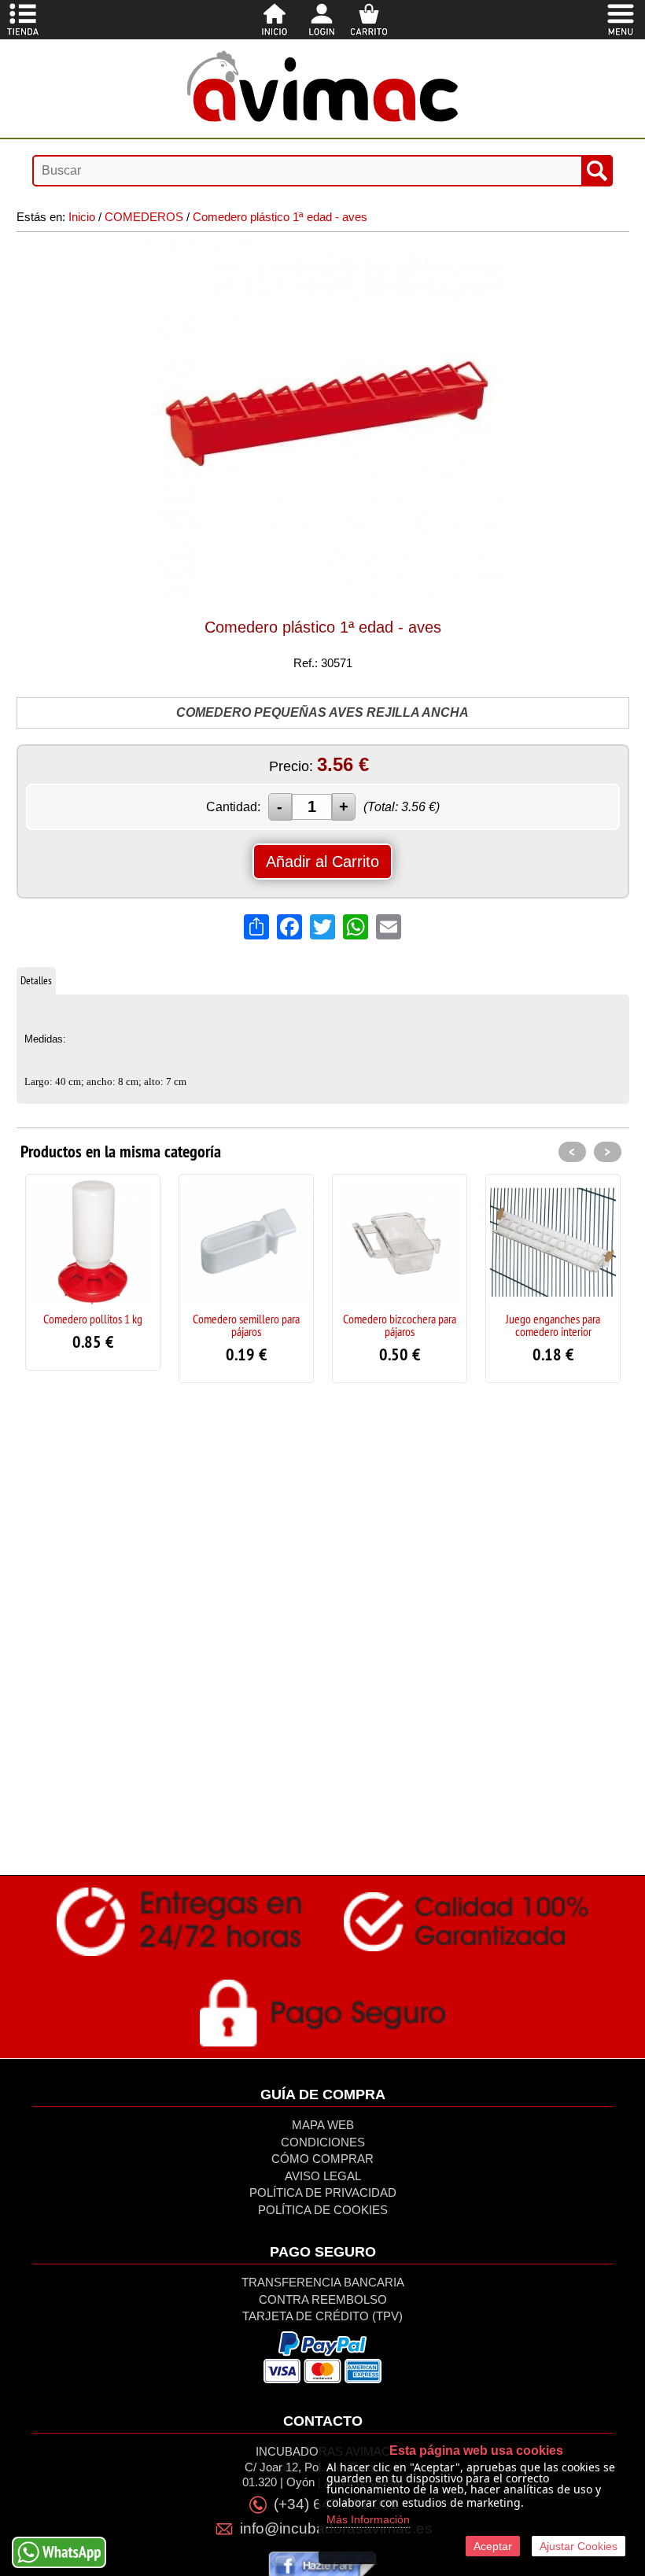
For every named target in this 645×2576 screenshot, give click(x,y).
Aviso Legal (323, 2176)
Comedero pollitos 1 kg (93, 1319)
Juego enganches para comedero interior (553, 1325)
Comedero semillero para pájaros (246, 1325)
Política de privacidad (323, 2192)
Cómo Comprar (322, 2159)
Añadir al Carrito (322, 862)
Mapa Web (323, 2125)
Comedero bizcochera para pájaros (400, 1325)
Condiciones (323, 2142)
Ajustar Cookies (579, 2546)
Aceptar (493, 2546)
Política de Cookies (323, 2210)
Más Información (368, 2519)
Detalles (36, 980)
